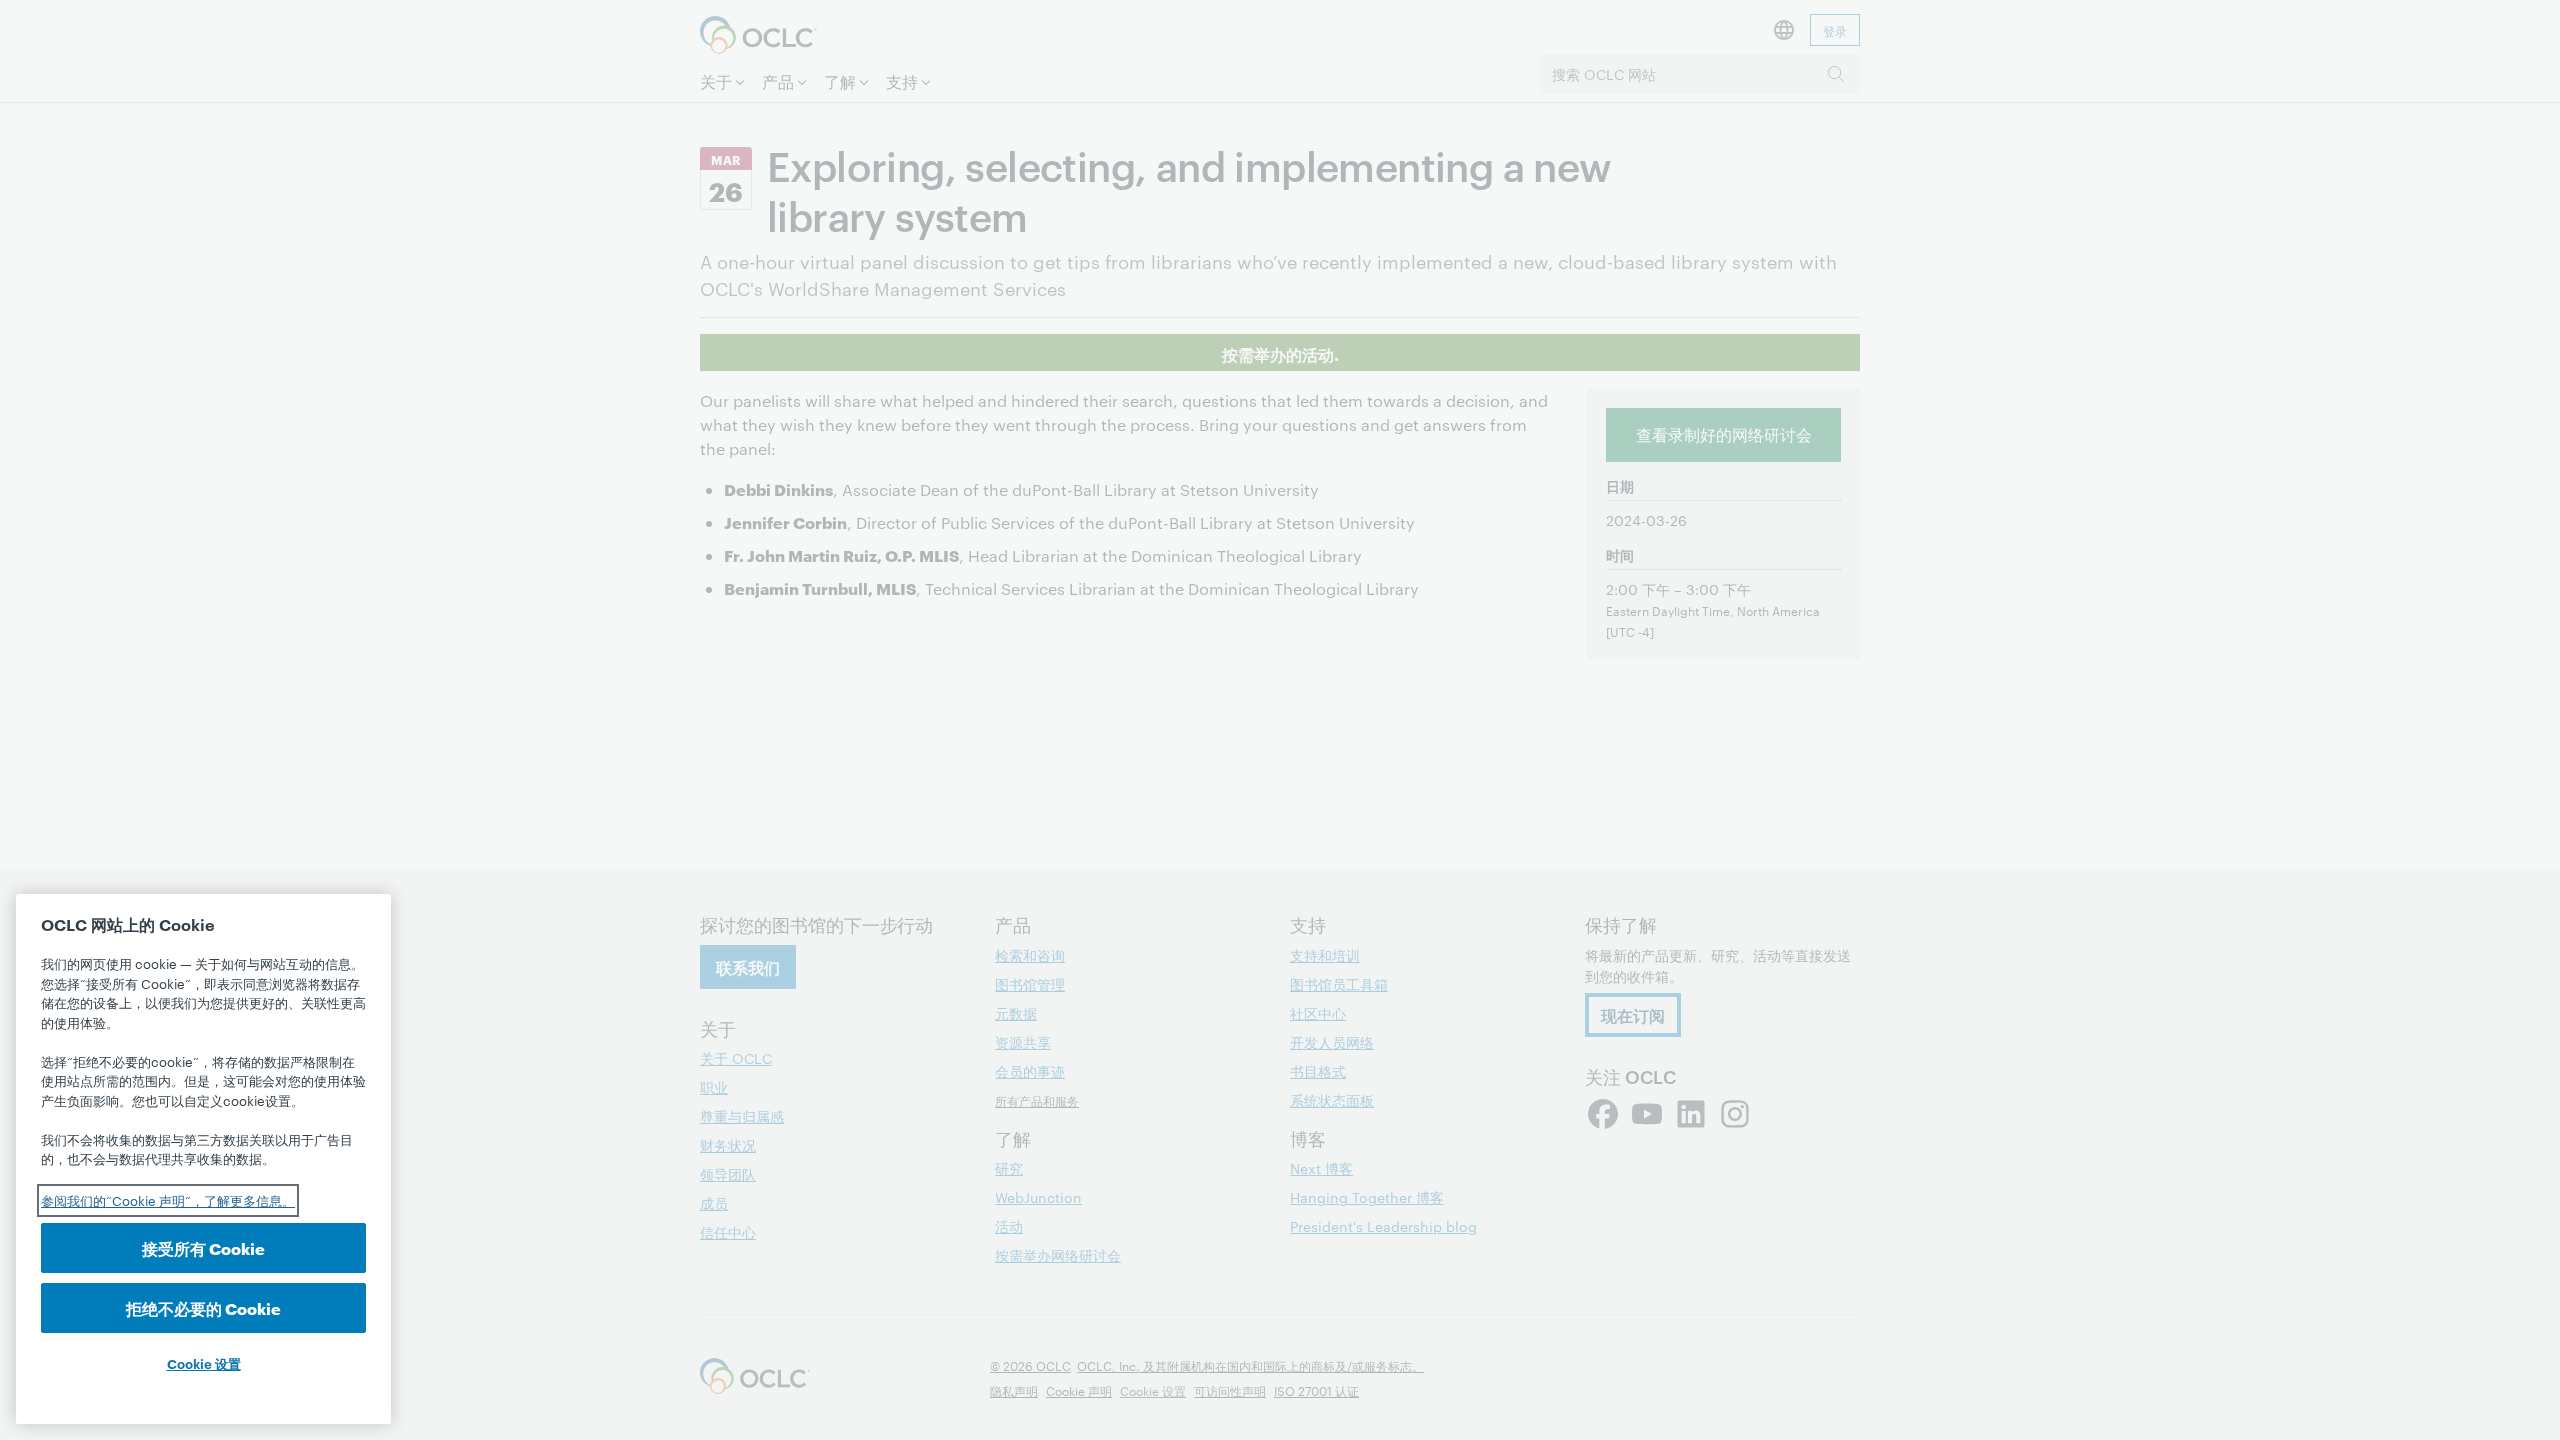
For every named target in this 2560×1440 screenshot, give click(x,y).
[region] (203, 1159)
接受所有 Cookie (203, 1247)
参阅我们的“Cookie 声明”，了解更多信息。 (168, 1200)
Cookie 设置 (204, 1363)
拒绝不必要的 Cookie (203, 1307)
